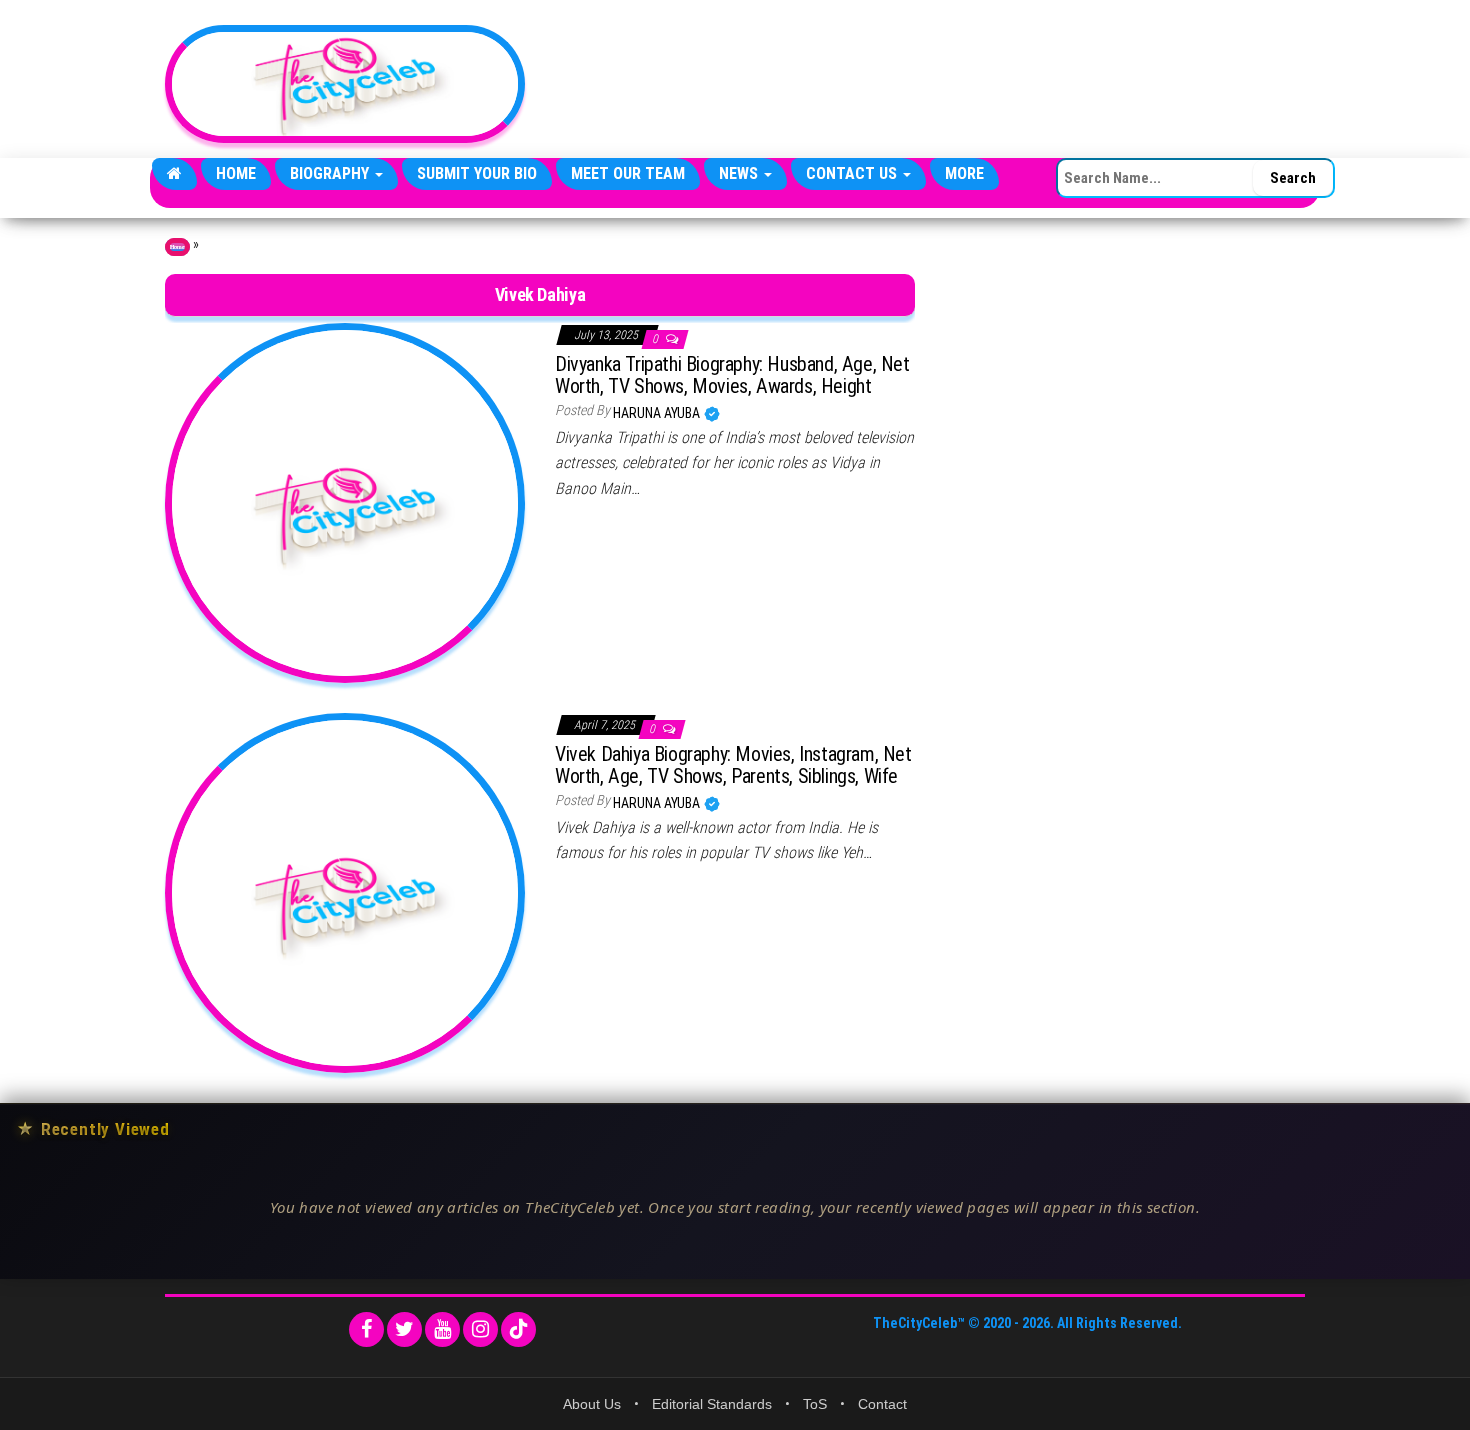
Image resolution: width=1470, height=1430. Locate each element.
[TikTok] (518, 1329)
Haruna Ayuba (658, 413)
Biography (331, 173)
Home (236, 173)
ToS (815, 1404)
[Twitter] (404, 1329)
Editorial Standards (712, 1404)
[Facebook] (366, 1329)
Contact (882, 1404)
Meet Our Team (628, 173)
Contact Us (853, 173)
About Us (592, 1404)
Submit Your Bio (477, 173)
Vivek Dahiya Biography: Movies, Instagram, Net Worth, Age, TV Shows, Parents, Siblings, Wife (733, 765)
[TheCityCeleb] (174, 174)
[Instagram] (480, 1329)
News (740, 173)
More (964, 173)
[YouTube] (442, 1329)
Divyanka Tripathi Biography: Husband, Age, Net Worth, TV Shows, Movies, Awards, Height (732, 375)
